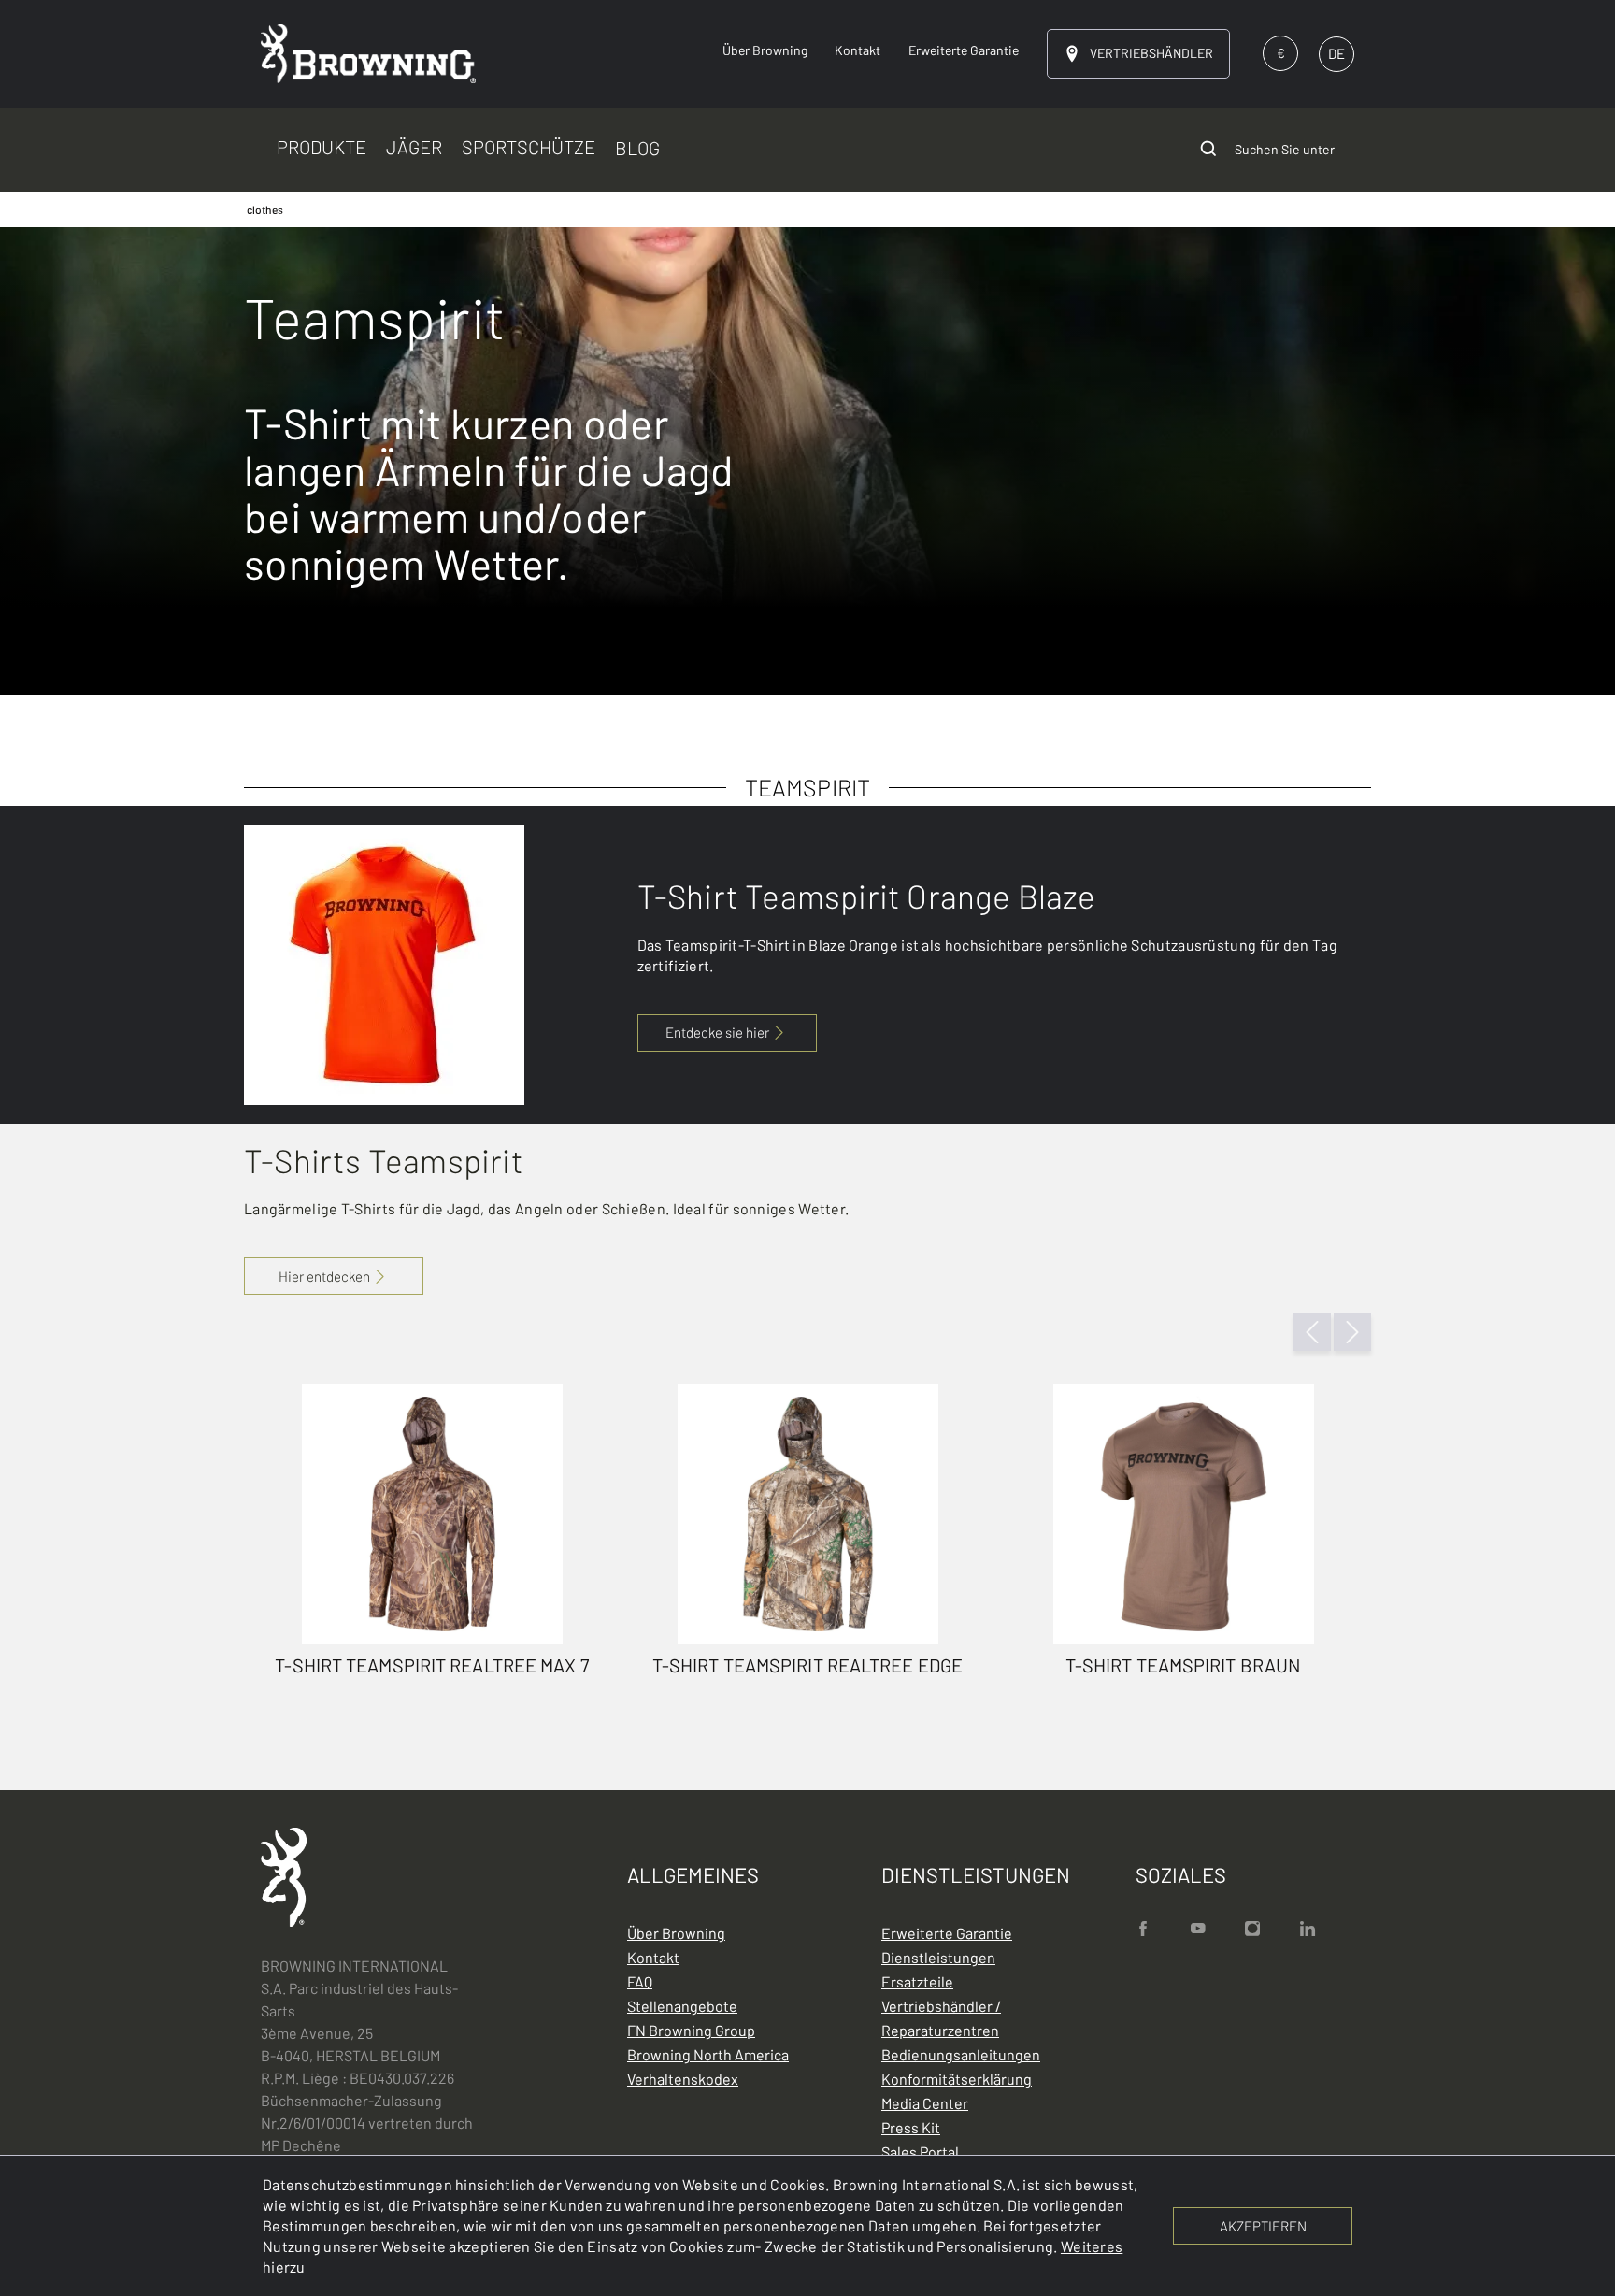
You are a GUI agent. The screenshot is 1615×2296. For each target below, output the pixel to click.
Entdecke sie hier (717, 1032)
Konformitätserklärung (957, 2079)
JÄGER (414, 147)
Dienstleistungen (938, 1957)
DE (1336, 53)
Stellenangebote (682, 2006)
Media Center (925, 2103)
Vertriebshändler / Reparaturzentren (941, 2018)
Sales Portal (920, 2152)
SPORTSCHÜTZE (529, 147)
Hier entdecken (324, 1276)
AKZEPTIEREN (1263, 2226)
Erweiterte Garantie (947, 1933)
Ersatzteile (917, 1981)
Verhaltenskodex (683, 2079)
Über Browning (676, 1933)
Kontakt (653, 1957)
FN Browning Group (691, 2030)
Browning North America (708, 2054)
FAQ (640, 1981)
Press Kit (911, 2127)
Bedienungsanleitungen (961, 2054)
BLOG (637, 149)
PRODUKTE (322, 147)
